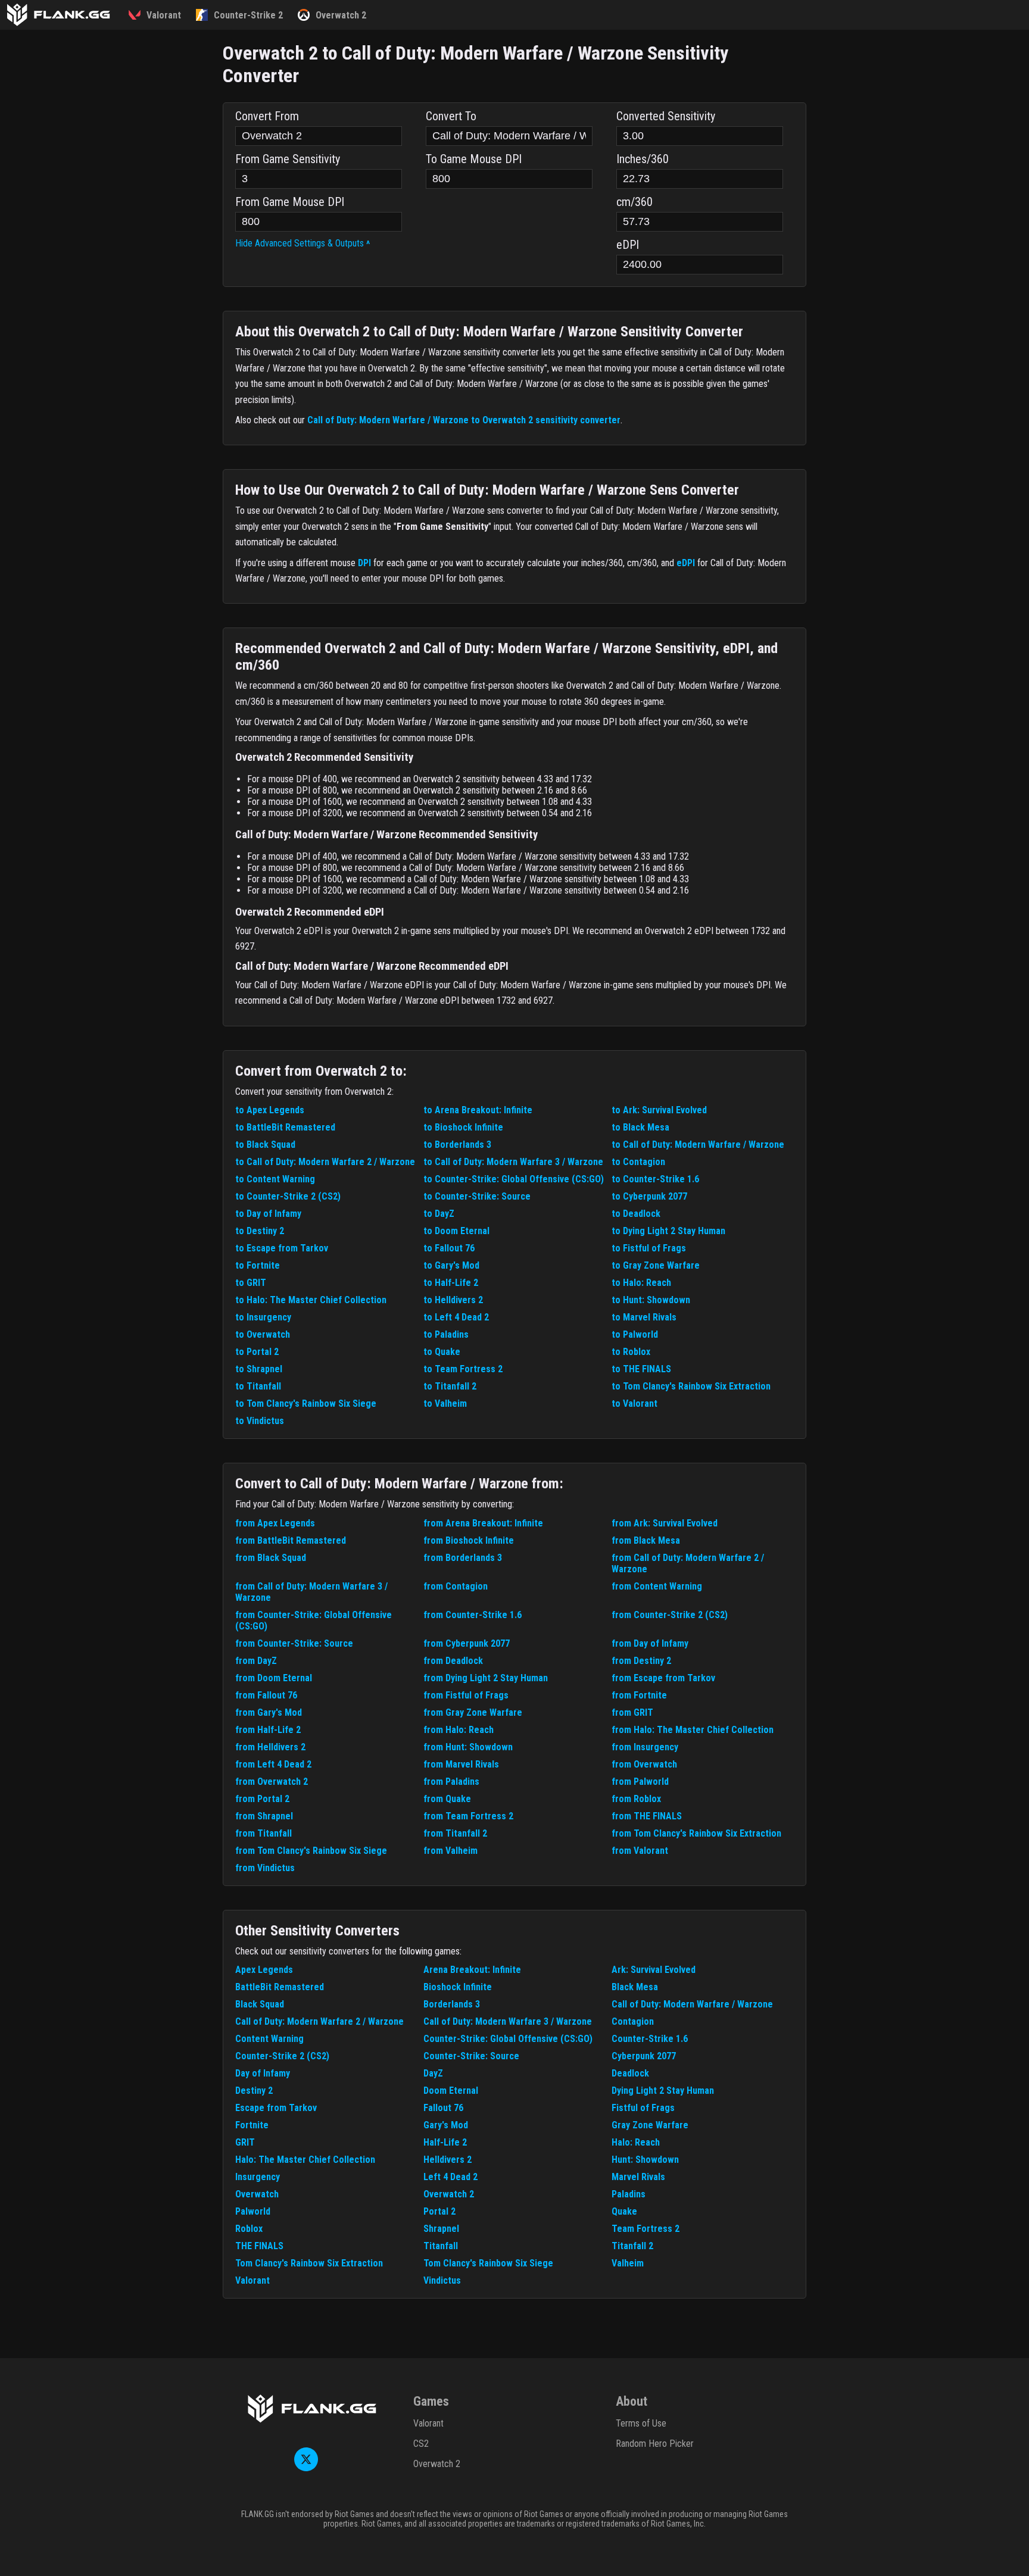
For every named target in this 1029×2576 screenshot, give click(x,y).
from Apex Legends (275, 1523)
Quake (624, 2211)
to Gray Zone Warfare (656, 1265)
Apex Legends (264, 1970)
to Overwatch (263, 1334)
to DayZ (439, 1214)
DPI (364, 563)
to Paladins (446, 1334)
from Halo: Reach (459, 1730)
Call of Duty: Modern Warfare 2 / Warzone (319, 2021)
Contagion (633, 2021)
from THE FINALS (647, 1816)
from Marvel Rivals (461, 1764)
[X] (306, 2468)
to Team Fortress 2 (463, 1369)
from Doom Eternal (274, 1678)
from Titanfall (264, 1833)
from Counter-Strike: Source (294, 1643)
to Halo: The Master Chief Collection (311, 1300)
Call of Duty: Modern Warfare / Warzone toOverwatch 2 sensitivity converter (464, 420)
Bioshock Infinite (458, 1987)
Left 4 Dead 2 (450, 2177)
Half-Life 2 (445, 2142)
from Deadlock (453, 1661)
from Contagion (456, 1586)
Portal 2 (439, 2211)
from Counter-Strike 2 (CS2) (670, 1615)
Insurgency (258, 2177)
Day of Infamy (263, 2073)
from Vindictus (265, 1868)
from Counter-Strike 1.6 (473, 1615)
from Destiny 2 (641, 1661)
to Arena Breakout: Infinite (478, 1110)
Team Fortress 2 (646, 2229)
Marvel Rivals (638, 2177)
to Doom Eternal (456, 1231)
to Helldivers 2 (453, 1300)
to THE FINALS (641, 1369)
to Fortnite (258, 1265)
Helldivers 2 (448, 2160)
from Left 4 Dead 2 (273, 1764)
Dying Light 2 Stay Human (663, 2091)
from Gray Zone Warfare (473, 1712)
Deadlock (630, 2073)
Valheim (628, 2263)
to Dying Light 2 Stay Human (668, 1231)
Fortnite (252, 2125)
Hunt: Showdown (645, 2160)
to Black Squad (265, 1145)
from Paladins (451, 1782)
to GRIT (251, 1283)
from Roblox (636, 1799)
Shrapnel (441, 2229)
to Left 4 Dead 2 (456, 1317)
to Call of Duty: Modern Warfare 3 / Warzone (513, 1162)
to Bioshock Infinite (463, 1127)
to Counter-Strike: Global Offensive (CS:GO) (514, 1179)
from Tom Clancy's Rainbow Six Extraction (696, 1833)
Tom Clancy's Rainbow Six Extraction (309, 2263)
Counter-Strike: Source (471, 2056)
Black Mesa (635, 1987)
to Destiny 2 (260, 1231)
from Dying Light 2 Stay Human (486, 1678)
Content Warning (269, 2039)
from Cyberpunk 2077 (467, 1643)
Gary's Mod (446, 2125)
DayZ (433, 2073)
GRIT (245, 2142)
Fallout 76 (443, 2108)
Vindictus (442, 2280)
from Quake (447, 1799)
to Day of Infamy (268, 1214)
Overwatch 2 (449, 2194)
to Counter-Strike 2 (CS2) (288, 1196)
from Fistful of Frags (466, 1695)
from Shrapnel (264, 1816)
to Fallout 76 (449, 1248)
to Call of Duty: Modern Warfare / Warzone (698, 1145)
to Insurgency (263, 1317)
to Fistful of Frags (649, 1248)
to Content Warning (275, 1179)
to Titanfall (258, 1386)
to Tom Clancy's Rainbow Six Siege (306, 1403)
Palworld (253, 2211)
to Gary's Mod (451, 1265)
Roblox (249, 2229)
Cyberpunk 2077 (644, 2056)
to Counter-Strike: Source (477, 1196)
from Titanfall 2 (455, 1833)
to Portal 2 (257, 1352)
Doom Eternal (451, 2091)
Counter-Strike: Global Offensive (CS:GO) (508, 2039)
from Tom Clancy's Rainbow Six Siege (311, 1851)
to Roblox (631, 1352)
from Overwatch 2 (272, 1782)
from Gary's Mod (269, 1712)
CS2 (421, 2444)
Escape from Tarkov (276, 2108)
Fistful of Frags (643, 2108)
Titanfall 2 (632, 2246)
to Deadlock (636, 1214)
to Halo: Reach (641, 1283)
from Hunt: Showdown (468, 1747)
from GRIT (632, 1712)
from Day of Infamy (650, 1643)
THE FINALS (259, 2246)
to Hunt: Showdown (651, 1300)
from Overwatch (644, 1764)
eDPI (686, 563)
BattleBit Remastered (280, 1987)
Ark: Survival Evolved (654, 1970)
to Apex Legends (270, 1110)
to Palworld (635, 1334)
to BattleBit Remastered (285, 1127)
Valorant (252, 2280)
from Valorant (640, 1851)
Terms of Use (641, 2423)
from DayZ (256, 1661)
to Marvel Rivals (644, 1317)
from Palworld (640, 1782)
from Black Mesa (646, 1540)
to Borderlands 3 (457, 1145)
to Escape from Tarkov (282, 1248)
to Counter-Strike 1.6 (655, 1179)
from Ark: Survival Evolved (665, 1523)
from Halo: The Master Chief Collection (693, 1730)
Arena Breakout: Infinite (472, 1970)
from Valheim (450, 1851)
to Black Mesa (640, 1127)
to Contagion (638, 1162)
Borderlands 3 (452, 2004)
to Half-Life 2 (451, 1283)
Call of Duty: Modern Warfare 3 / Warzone (508, 2021)
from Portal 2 (262, 1799)
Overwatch (257, 2194)
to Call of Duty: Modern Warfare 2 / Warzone (325, 1162)
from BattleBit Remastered (291, 1540)
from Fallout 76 (266, 1695)
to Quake (442, 1352)
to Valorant (634, 1403)
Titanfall (441, 2246)
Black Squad (260, 2004)
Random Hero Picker (655, 2444)
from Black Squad (271, 1558)
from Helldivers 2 (270, 1747)
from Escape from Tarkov (663, 1678)
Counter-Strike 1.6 (650, 2039)
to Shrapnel (259, 1369)
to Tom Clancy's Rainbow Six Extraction (691, 1386)
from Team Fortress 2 (468, 1816)
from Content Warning (657, 1586)
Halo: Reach (636, 2142)
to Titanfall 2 (450, 1386)
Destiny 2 (254, 2091)
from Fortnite (639, 1695)
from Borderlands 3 (463, 1558)
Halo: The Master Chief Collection (305, 2160)
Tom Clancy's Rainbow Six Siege (488, 2263)
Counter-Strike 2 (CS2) (282, 2056)
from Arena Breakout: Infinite (483, 1523)
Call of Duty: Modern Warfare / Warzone (692, 2004)
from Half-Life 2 (268, 1730)
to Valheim (445, 1403)
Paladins (629, 2194)
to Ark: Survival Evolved (659, 1110)
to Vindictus (260, 1421)
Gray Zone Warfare (650, 2125)
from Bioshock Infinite (469, 1540)
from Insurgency (645, 1747)
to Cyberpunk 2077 (649, 1196)
